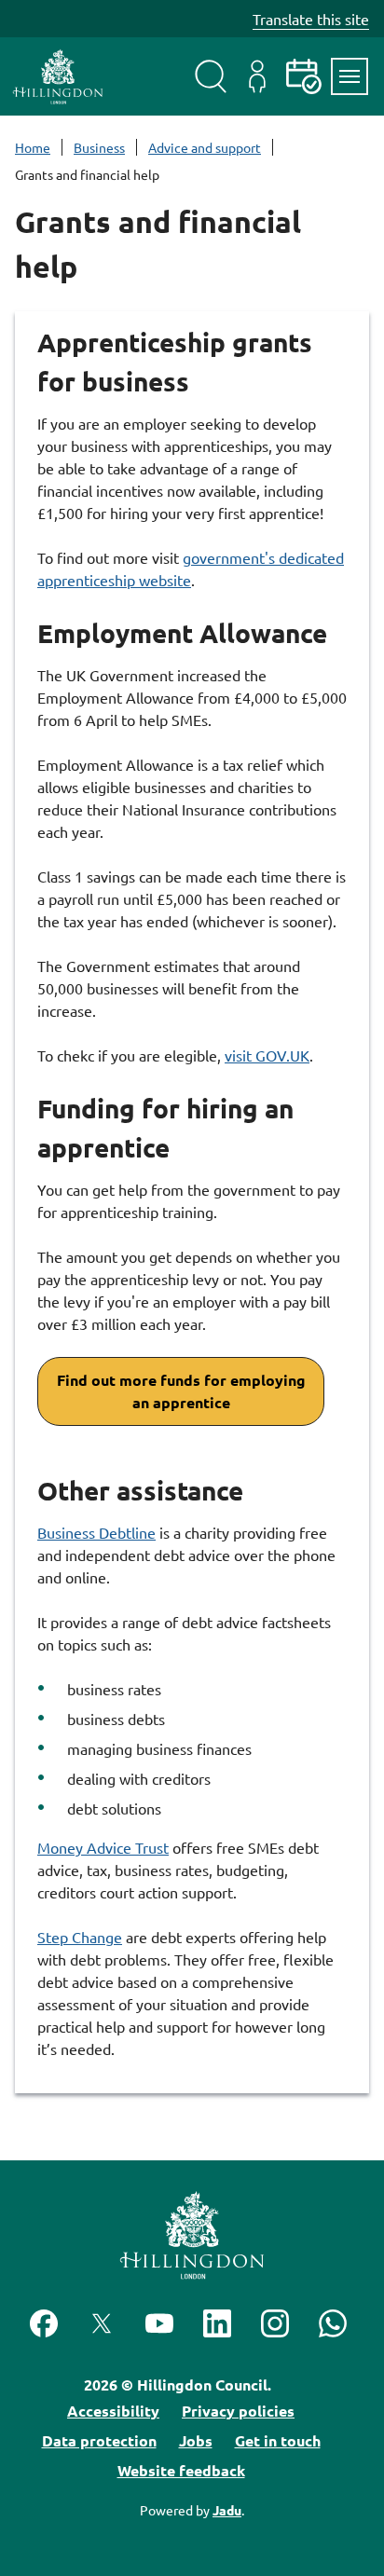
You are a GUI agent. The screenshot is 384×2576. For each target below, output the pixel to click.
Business (99, 147)
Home (33, 147)
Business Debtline (96, 1532)
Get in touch (278, 2440)
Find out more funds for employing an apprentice (181, 1391)
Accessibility (113, 2411)
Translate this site (311, 19)
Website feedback (181, 2470)
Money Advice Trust (103, 1847)
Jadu (227, 2510)
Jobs (196, 2440)
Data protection (99, 2440)
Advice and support (205, 147)
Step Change (80, 1937)
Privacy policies (238, 2411)
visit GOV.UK (267, 1055)
